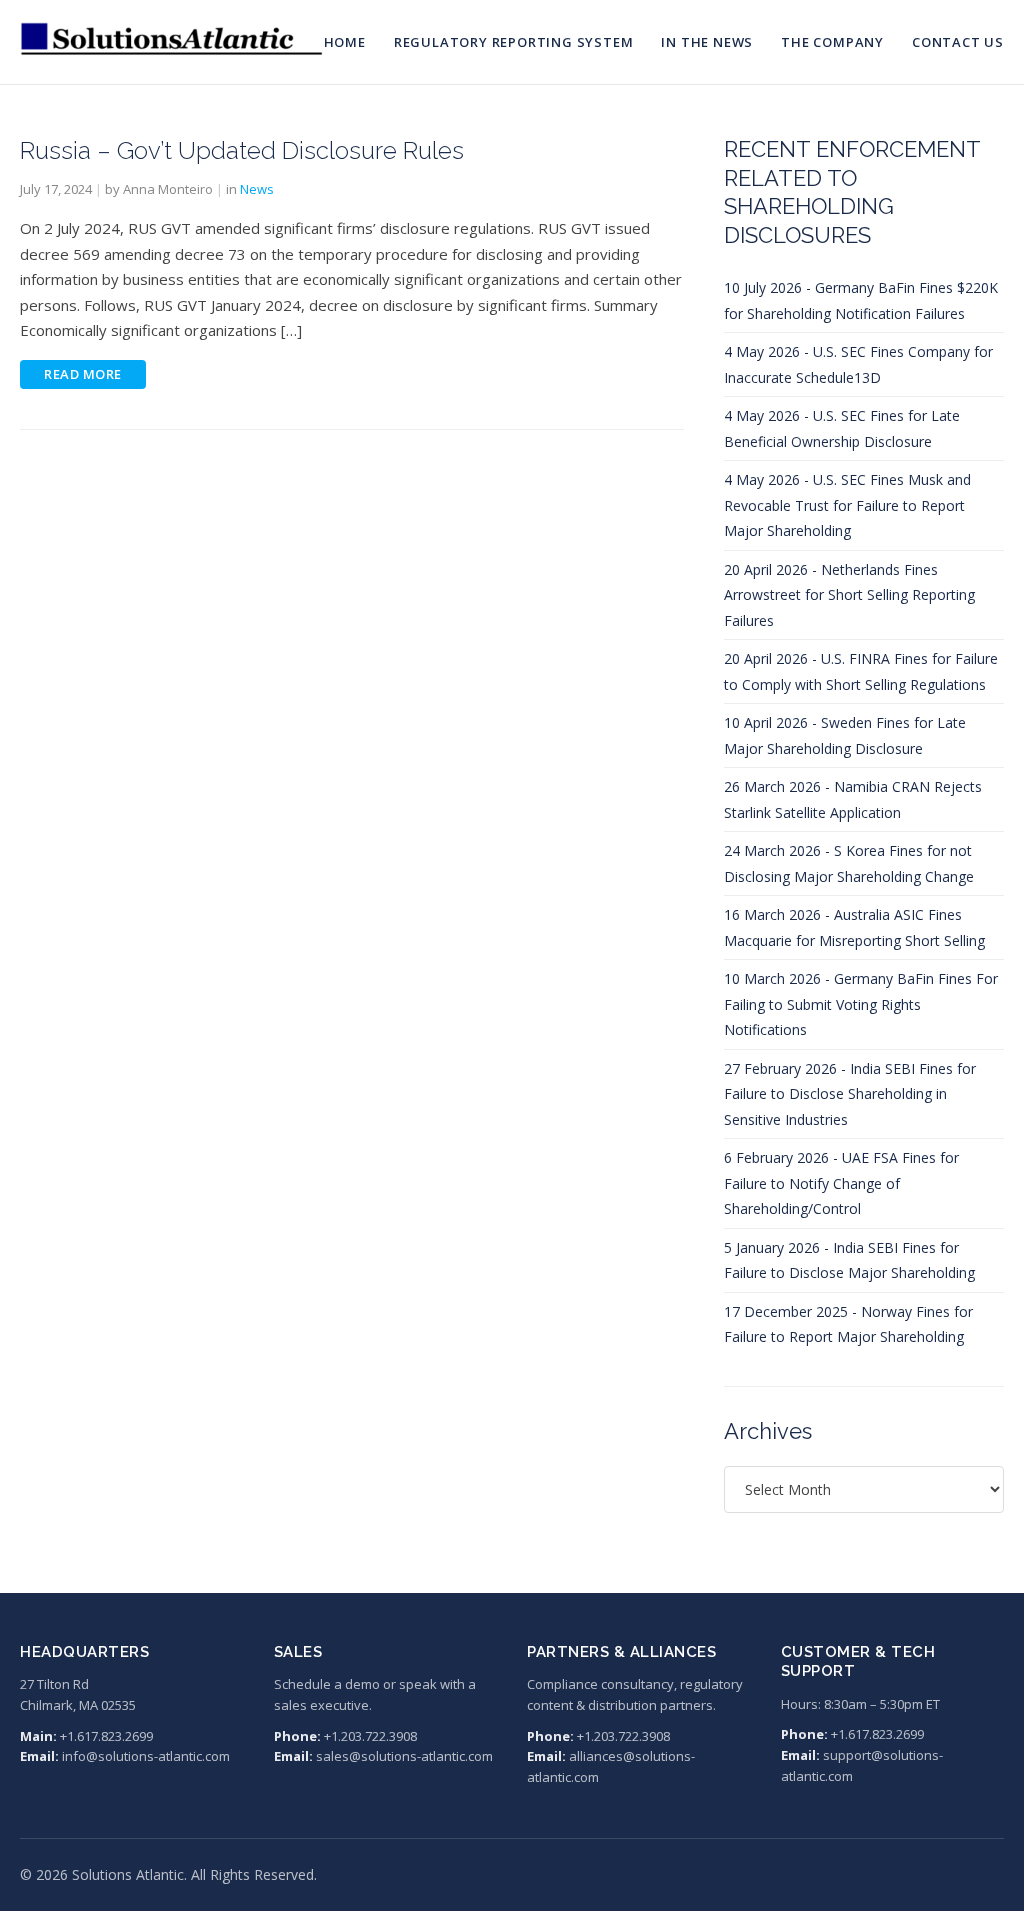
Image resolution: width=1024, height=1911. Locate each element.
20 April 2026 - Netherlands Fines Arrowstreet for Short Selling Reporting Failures (849, 595)
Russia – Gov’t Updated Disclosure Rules (242, 150)
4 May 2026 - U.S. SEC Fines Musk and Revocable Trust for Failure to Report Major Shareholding (847, 505)
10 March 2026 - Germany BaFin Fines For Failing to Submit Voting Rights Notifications (861, 1004)
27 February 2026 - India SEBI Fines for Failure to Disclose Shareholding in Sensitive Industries (850, 1094)
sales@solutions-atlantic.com (404, 1756)
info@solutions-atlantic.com (146, 1756)
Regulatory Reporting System (514, 42)
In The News (707, 42)
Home (345, 42)
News (257, 189)
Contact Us (958, 42)
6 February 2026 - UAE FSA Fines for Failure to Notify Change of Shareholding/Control (841, 1183)
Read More (83, 374)
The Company (832, 42)
